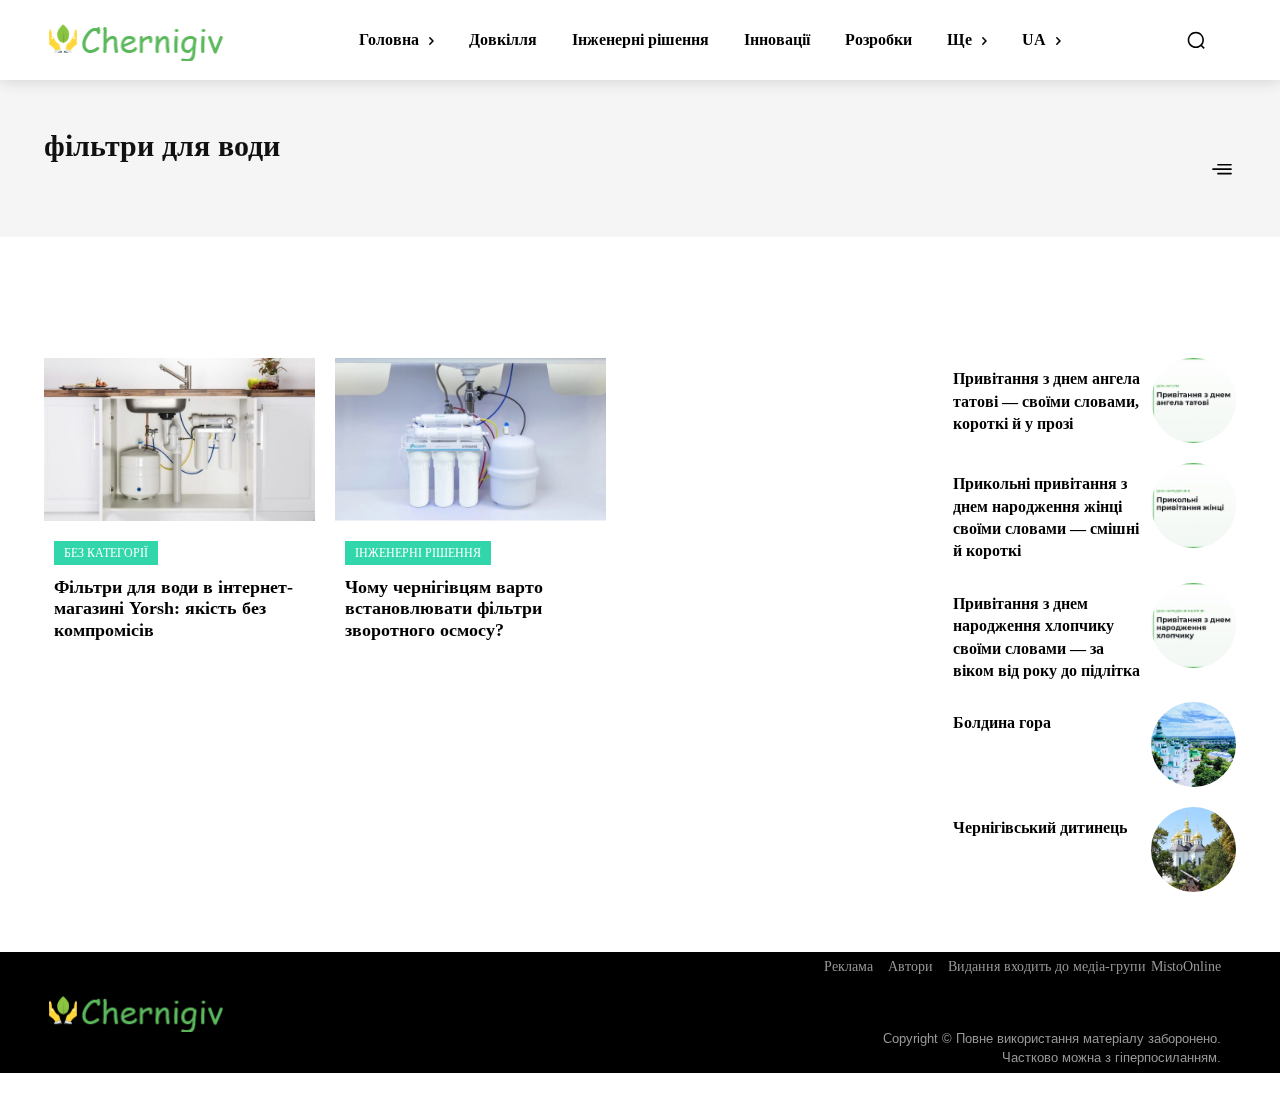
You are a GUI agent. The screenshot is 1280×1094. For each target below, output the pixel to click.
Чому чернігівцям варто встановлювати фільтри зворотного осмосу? (444, 608)
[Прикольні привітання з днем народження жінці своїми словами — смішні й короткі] (1193, 505)
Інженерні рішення (418, 553)
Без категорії (106, 553)
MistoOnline (1186, 966)
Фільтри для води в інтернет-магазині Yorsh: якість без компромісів (173, 608)
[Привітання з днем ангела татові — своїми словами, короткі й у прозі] (1193, 400)
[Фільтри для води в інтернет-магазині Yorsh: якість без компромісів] (179, 439)
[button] (1196, 40)
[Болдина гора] (1193, 744)
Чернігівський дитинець (1040, 827)
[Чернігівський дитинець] (1193, 849)
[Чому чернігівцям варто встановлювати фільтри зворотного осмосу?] (470, 439)
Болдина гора (1002, 722)
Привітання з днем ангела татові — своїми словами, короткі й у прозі (1046, 401)
